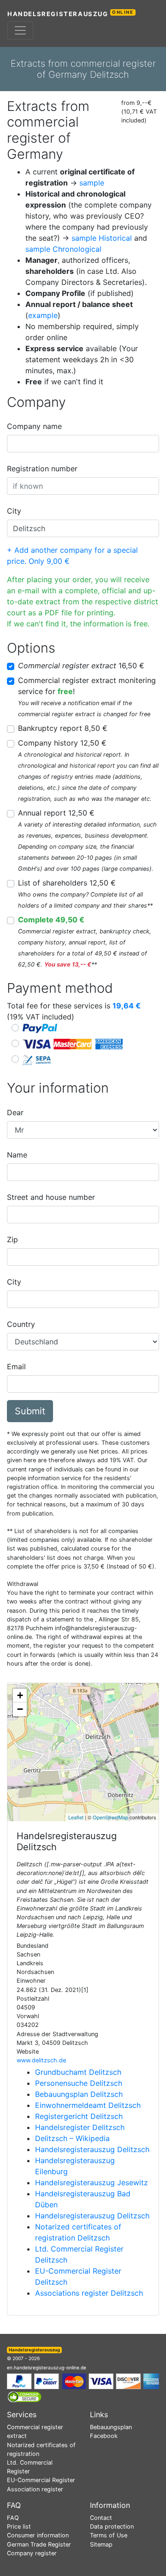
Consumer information (38, 2535)
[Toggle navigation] (20, 30)
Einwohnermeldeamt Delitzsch (88, 2105)
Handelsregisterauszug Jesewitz (92, 2182)
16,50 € (81, 666)
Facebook (104, 2436)
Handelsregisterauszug (71, 14)
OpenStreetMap (110, 1817)
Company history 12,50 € (62, 743)
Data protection (112, 2527)
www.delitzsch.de (41, 2060)
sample (92, 183)
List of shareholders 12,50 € (67, 883)
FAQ (13, 2518)
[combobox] (83, 444)
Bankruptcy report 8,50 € (63, 728)
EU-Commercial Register (41, 2480)
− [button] (20, 1709)
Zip (12, 1239)
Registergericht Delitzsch (79, 2116)
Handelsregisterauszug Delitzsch (92, 2149)
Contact (101, 2518)
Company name (34, 426)
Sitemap (101, 2544)
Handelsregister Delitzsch (80, 2127)
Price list (19, 2527)
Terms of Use (109, 2535)
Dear (15, 1112)
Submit (30, 1411)
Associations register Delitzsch (89, 2293)
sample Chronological (63, 249)
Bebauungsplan (111, 2427)
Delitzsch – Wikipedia (72, 2138)
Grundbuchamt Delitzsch (78, 2072)
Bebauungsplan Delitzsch (79, 2094)
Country (21, 1324)
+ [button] (20, 1695)
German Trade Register (39, 2544)
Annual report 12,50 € (56, 813)
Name (17, 1155)
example (43, 315)
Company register (32, 2553)
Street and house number (51, 1197)
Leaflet (76, 1817)
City (14, 511)
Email (16, 1366)
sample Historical (102, 238)
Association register (35, 2489)
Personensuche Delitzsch (79, 2083)
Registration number (42, 469)
